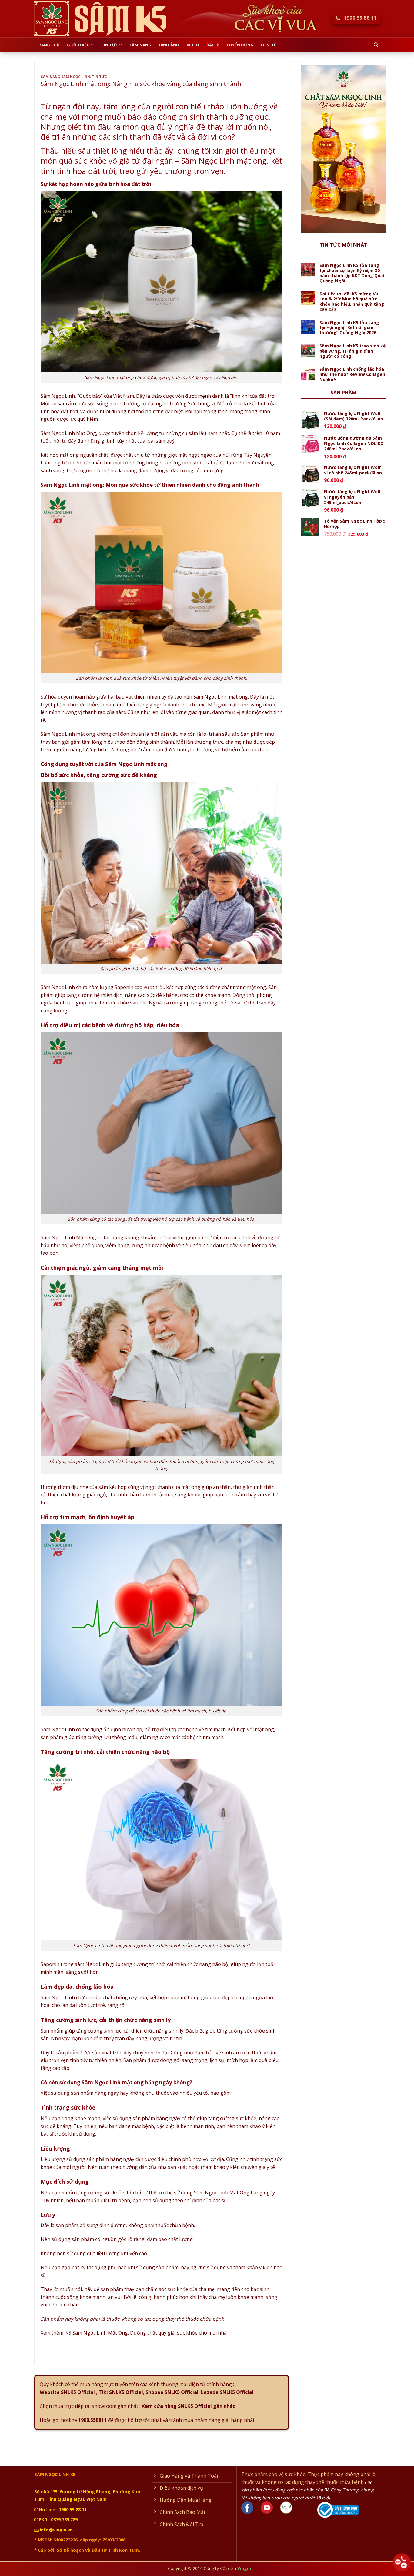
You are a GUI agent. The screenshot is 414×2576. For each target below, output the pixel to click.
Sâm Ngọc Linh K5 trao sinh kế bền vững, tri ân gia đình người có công (352, 351)
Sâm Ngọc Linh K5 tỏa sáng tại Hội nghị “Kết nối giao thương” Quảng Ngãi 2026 (349, 328)
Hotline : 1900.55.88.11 (62, 2510)
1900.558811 (92, 2420)
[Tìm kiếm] (376, 45)
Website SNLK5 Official (67, 2392)
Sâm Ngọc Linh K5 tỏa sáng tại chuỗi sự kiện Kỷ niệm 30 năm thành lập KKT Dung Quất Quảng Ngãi (352, 273)
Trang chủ (48, 45)
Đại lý (213, 45)
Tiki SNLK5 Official (120, 2392)
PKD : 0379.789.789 (58, 2520)
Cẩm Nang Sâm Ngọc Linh (65, 76)
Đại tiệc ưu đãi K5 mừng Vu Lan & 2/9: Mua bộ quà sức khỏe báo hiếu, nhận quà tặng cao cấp (352, 302)
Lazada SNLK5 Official (227, 2392)
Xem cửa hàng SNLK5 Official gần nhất (188, 2406)
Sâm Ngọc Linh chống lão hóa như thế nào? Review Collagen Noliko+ (352, 374)
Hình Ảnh (169, 45)
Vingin (244, 2568)
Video (193, 45)
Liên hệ (268, 45)
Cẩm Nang (140, 45)
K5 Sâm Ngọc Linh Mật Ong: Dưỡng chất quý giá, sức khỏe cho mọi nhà (146, 2333)
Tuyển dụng (240, 45)
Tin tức (109, 45)
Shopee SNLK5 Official (172, 2392)
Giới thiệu (78, 45)
